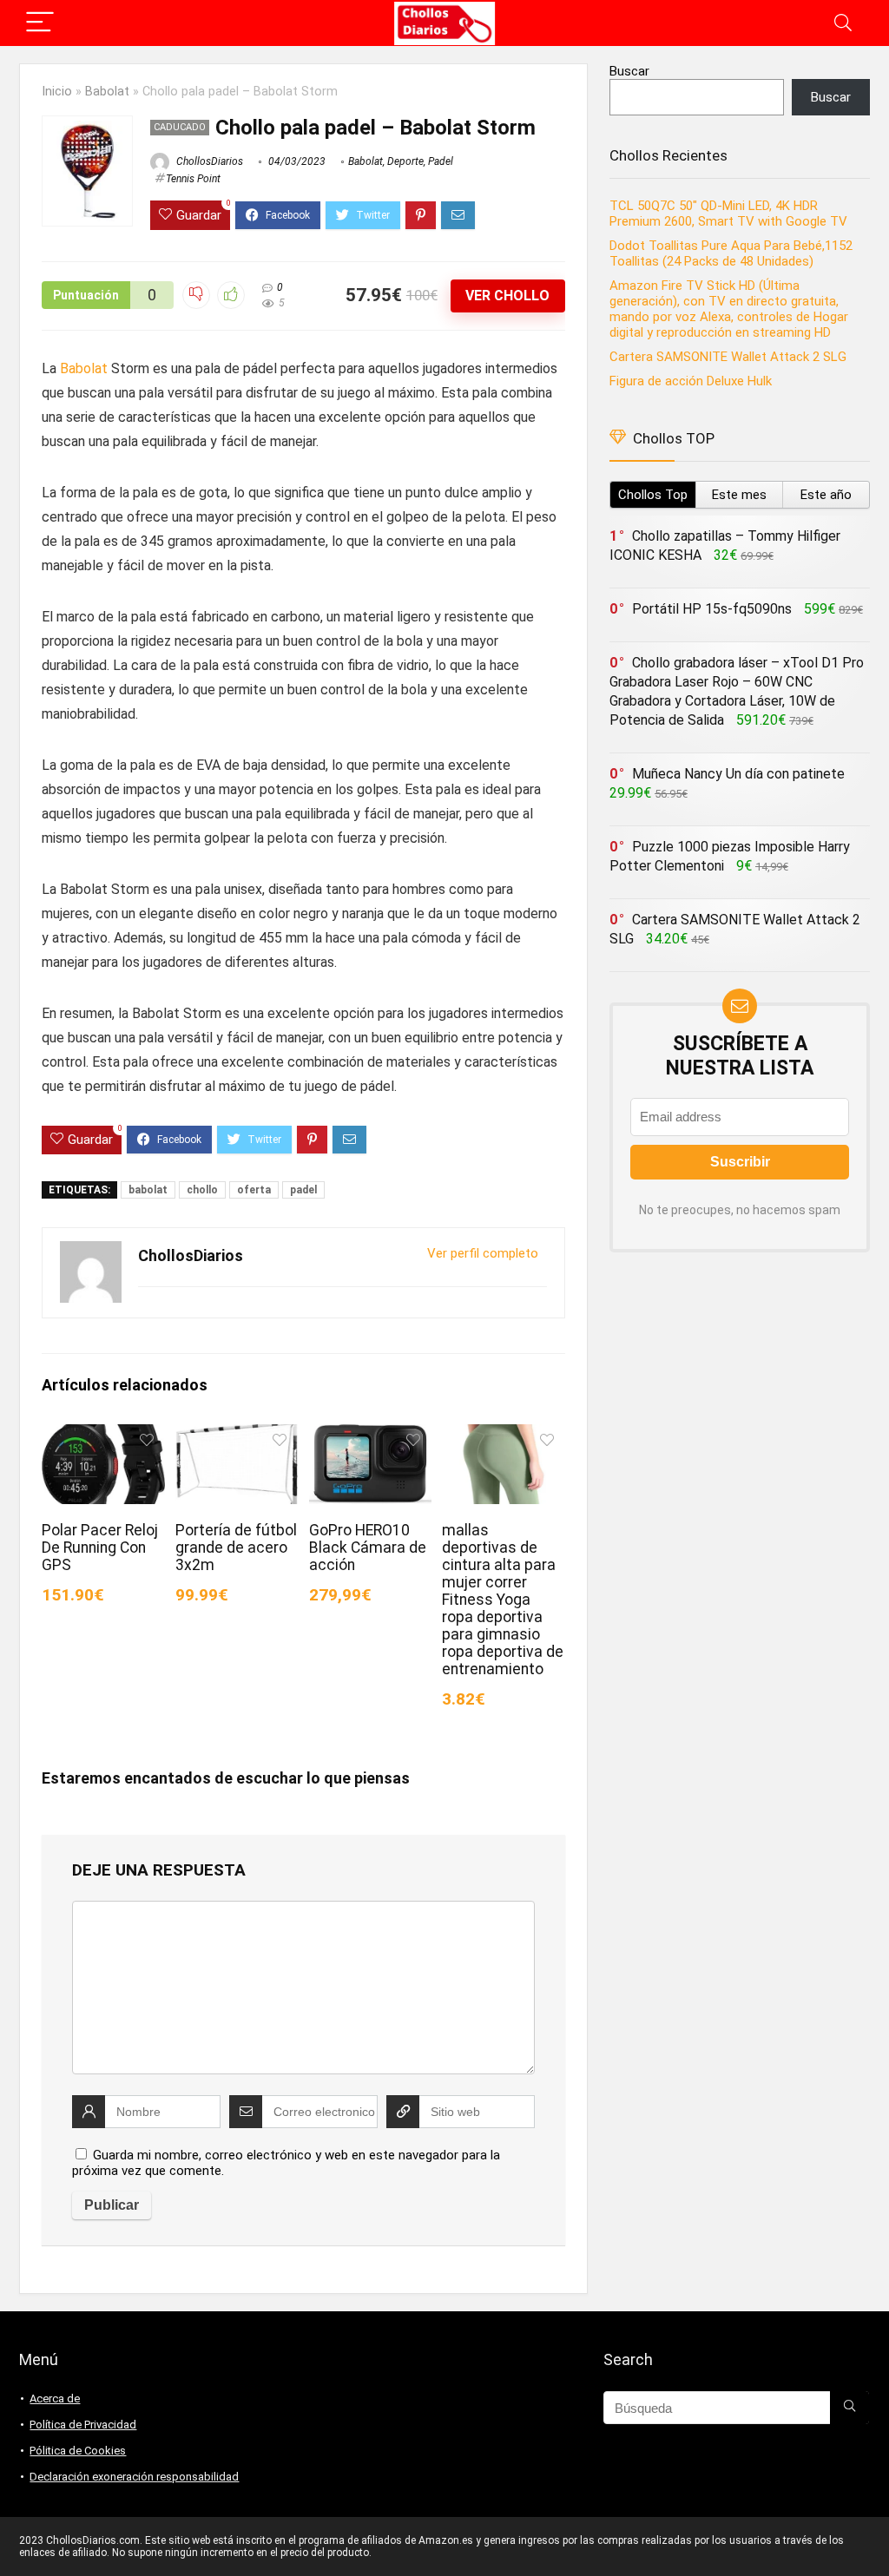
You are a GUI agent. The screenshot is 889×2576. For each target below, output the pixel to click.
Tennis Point (193, 179)
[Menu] (40, 23)
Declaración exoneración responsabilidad (134, 2477)
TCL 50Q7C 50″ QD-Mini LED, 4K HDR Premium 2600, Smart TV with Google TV (730, 214)
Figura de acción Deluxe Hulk (691, 381)
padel (303, 1190)
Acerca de (55, 2399)
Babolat (107, 92)
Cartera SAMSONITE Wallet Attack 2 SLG (728, 357)
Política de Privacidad (83, 2425)
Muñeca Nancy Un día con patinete (738, 774)
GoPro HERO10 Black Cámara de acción (368, 1548)
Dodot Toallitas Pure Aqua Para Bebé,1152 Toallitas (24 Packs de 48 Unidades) (731, 253)
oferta (254, 1190)
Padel (441, 161)
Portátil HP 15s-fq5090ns (712, 609)
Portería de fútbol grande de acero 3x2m (236, 1548)
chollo (202, 1190)
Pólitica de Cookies (78, 2451)
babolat (148, 1190)
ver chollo (507, 296)
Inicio (57, 92)
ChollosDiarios (208, 161)
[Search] (843, 23)
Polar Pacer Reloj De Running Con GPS (100, 1548)
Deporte (405, 161)
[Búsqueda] (849, 2408)
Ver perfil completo (483, 1253)
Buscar (629, 71)
